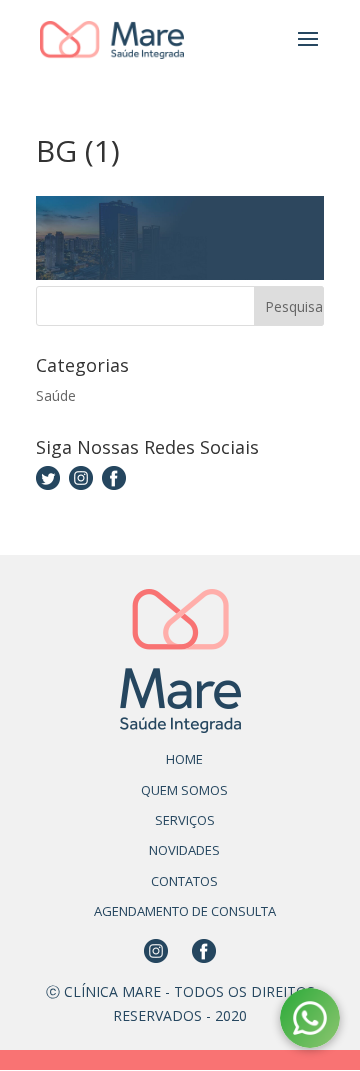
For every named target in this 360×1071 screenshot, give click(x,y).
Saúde (56, 395)
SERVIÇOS (185, 820)
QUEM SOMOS (184, 790)
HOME (184, 759)
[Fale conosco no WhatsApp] (310, 1021)
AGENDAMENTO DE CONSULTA (185, 911)
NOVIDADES (184, 850)
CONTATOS (184, 881)
